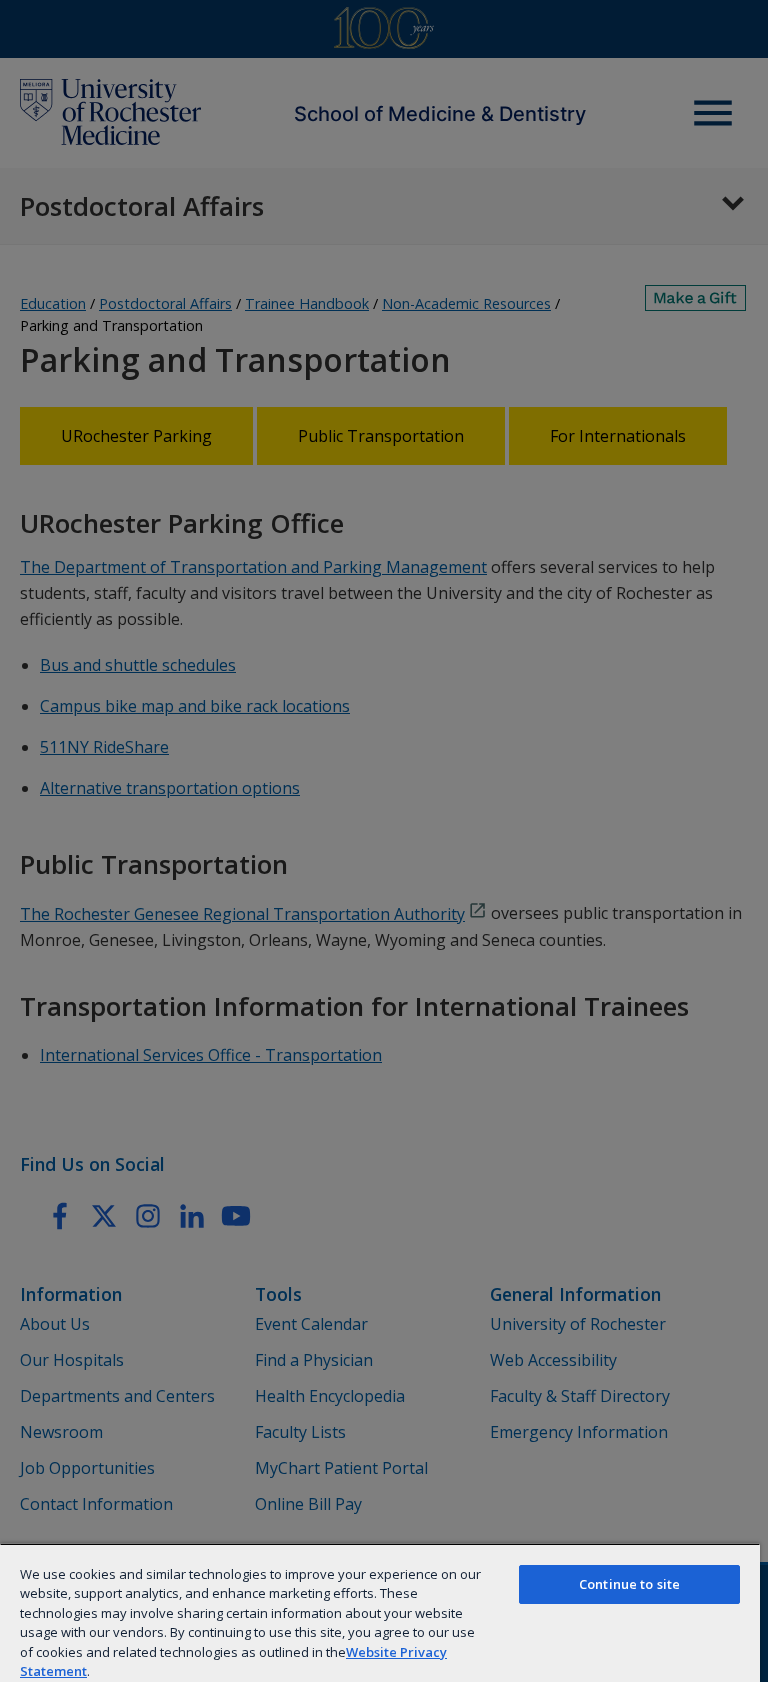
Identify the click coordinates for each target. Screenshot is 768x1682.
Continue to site (629, 1584)
